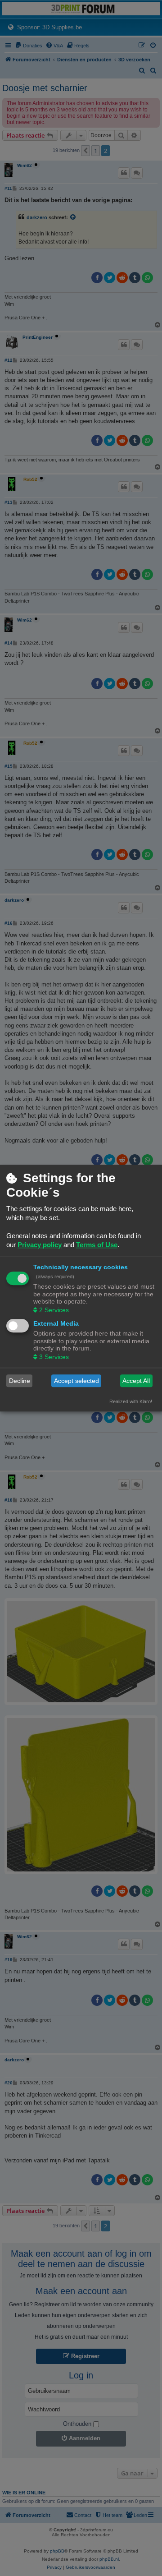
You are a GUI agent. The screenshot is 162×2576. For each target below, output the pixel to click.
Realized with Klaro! (131, 1402)
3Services (54, 1357)
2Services (54, 1310)
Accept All (136, 1381)
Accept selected (76, 1381)
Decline (20, 1381)
